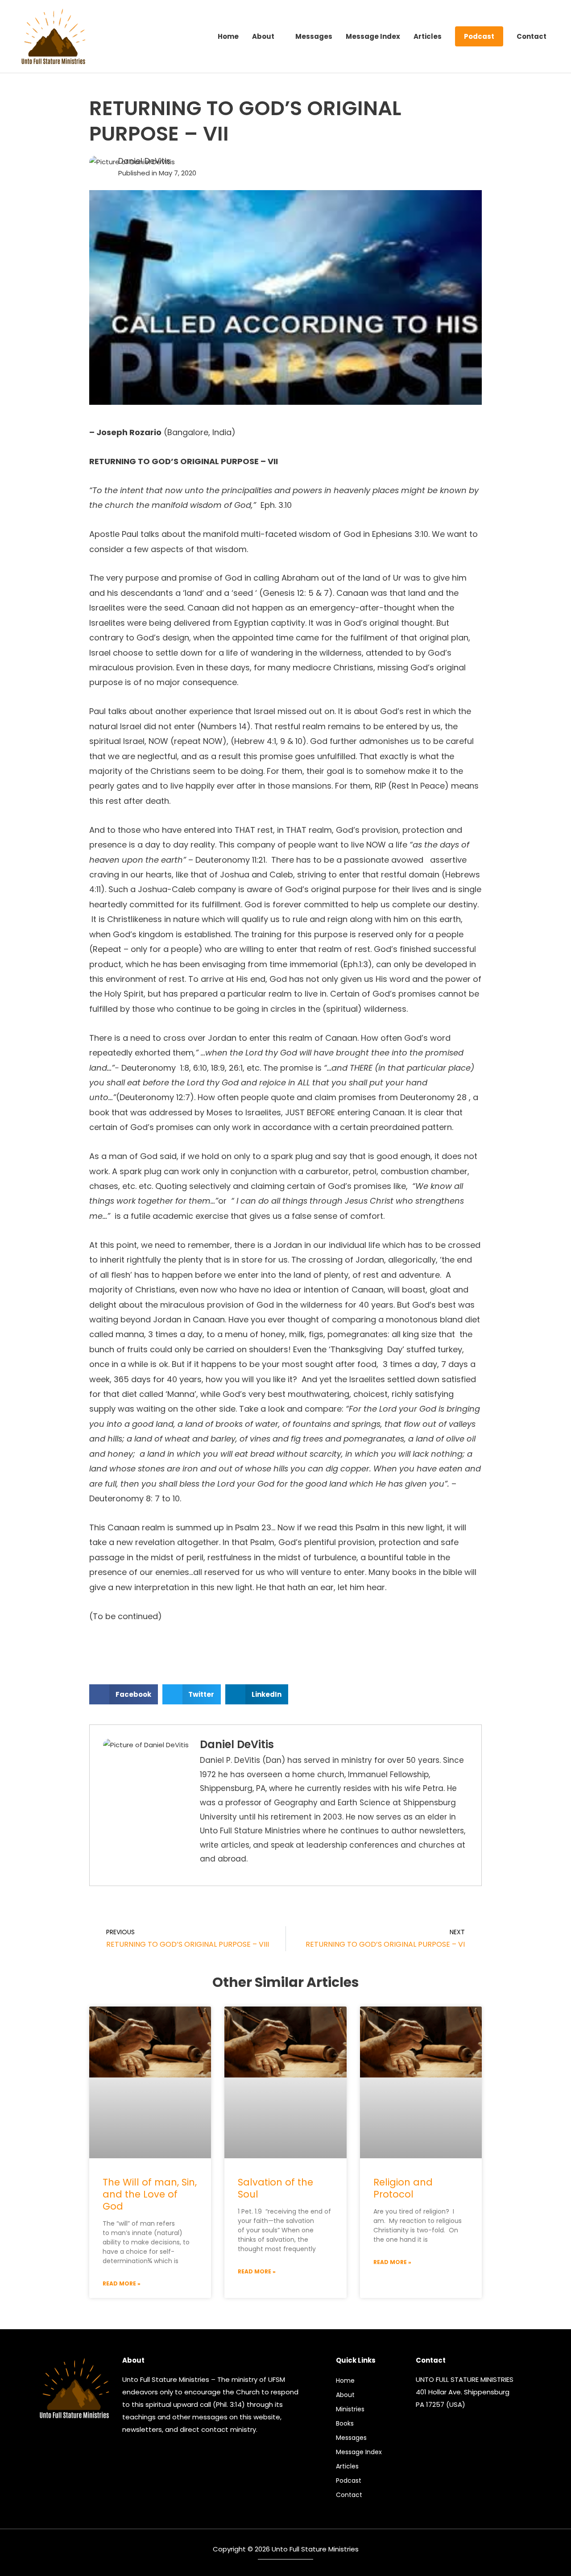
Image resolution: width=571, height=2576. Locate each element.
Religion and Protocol (403, 2188)
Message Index (359, 2452)
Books (345, 2423)
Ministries (350, 2409)
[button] (124, 1694)
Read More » (122, 2283)
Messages (351, 2438)
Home (345, 2381)
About (345, 2395)
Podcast (349, 2480)
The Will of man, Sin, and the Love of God (150, 2194)
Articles (347, 2466)
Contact (349, 2495)
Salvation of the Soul (275, 2188)
